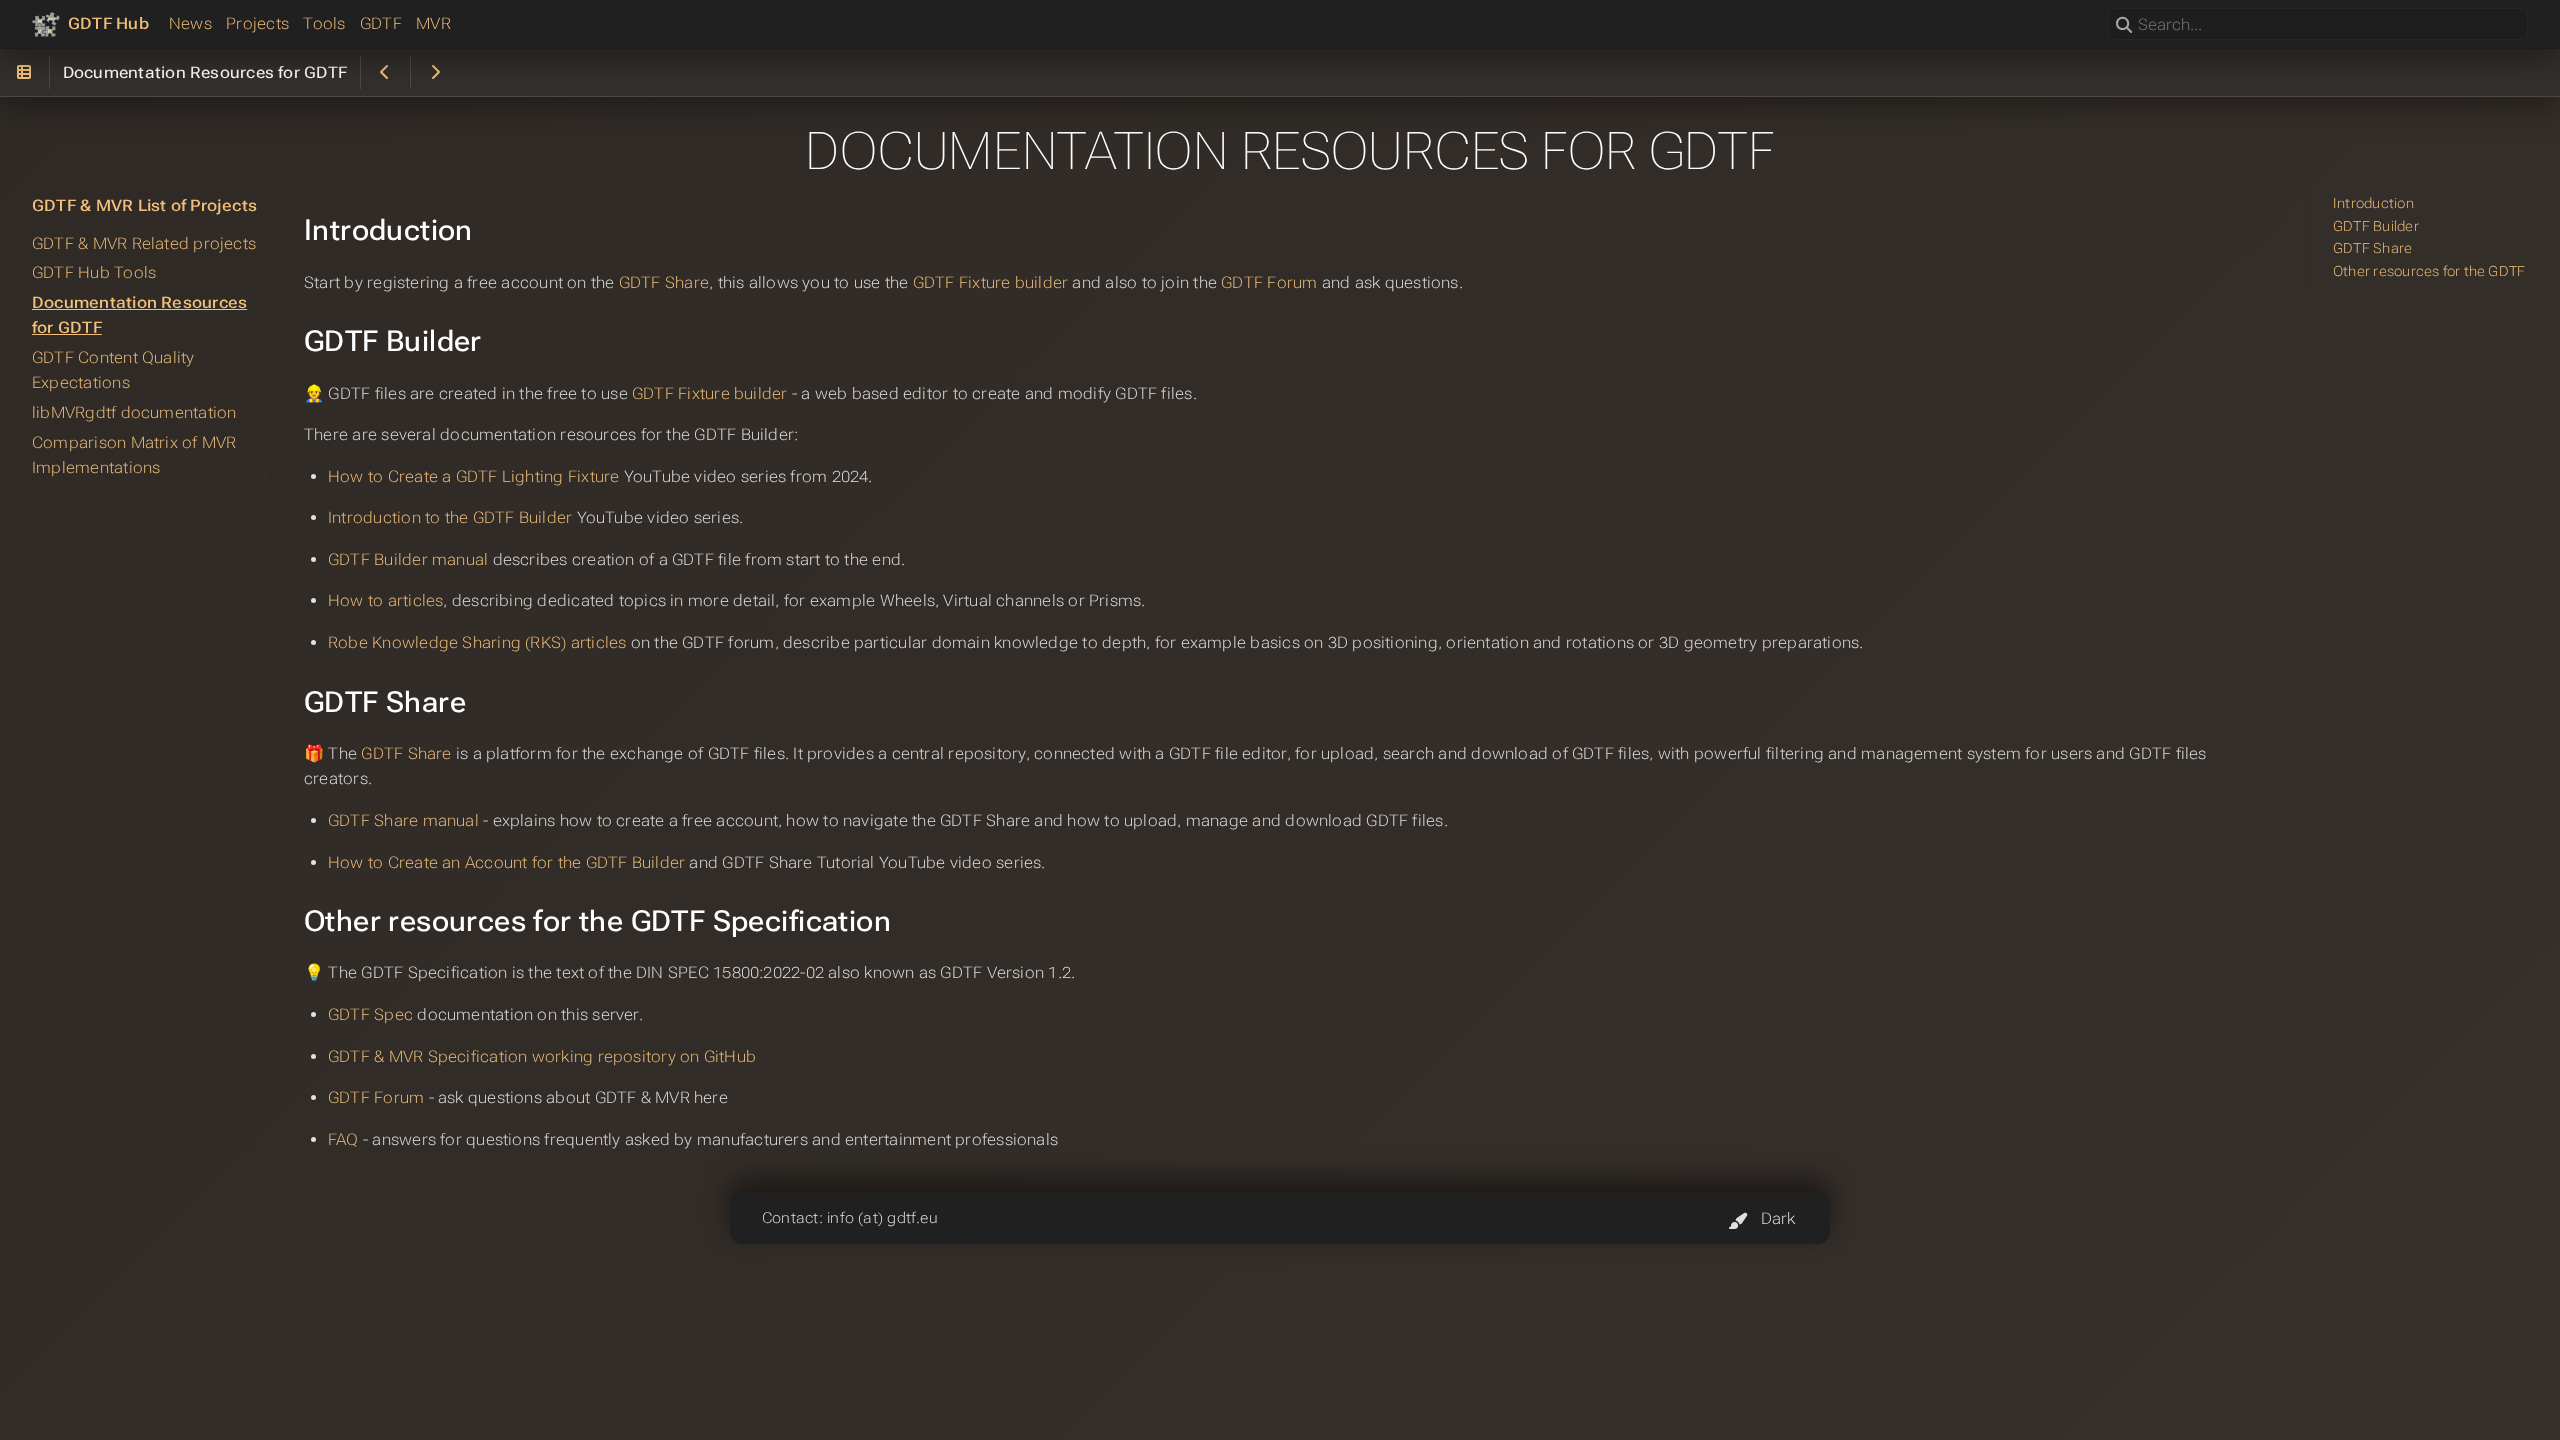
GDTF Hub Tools (94, 272)
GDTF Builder (2376, 226)
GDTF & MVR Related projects (144, 243)
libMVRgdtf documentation (134, 412)
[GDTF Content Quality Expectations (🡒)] (435, 72)
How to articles (385, 600)
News (190, 23)
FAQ (343, 1139)
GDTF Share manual (403, 820)
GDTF (381, 23)
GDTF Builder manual (408, 559)
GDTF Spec (370, 1014)
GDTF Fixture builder (991, 282)
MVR (433, 23)
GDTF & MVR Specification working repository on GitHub (542, 1056)
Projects (257, 23)
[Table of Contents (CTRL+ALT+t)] (24, 72)
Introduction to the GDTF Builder (450, 517)
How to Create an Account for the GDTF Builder (506, 862)
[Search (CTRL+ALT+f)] (2124, 26)
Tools (324, 23)
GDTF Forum (1269, 282)
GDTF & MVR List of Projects (144, 205)
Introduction (2373, 203)
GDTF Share (664, 282)
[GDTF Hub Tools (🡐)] (385, 72)
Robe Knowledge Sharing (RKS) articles (477, 642)
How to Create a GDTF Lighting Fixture (473, 476)
